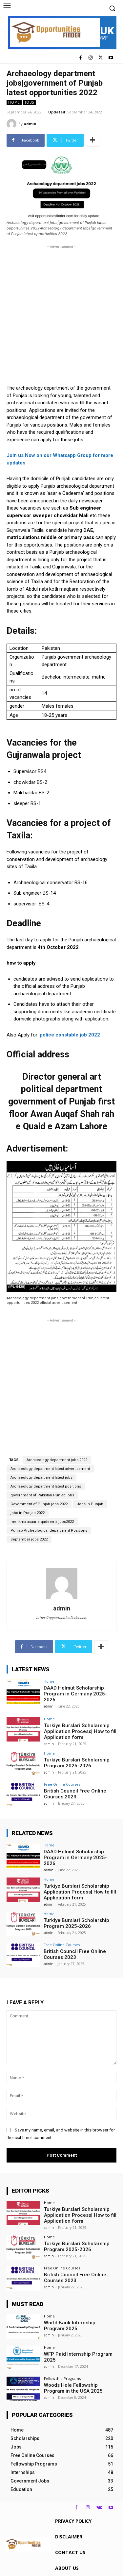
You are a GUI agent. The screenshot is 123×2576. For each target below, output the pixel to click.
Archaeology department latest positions (46, 1486)
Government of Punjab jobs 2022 (39, 1504)
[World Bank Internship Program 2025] (23, 2326)
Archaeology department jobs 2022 (57, 1460)
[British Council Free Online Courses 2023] (23, 1795)
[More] (92, 140)
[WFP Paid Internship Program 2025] (23, 2358)
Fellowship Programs (62, 2378)
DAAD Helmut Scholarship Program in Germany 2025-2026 (75, 1694)
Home (14, 102)
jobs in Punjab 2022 (28, 1513)
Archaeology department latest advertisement (50, 1469)
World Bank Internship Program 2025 (70, 2326)
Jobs (30, 102)
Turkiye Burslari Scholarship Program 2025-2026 (77, 1763)
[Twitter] (101, 58)
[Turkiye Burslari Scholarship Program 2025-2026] (23, 1764)
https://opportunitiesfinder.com (62, 1618)
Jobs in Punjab (90, 1504)
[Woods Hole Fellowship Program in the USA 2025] (23, 2389)
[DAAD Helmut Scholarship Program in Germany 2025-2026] (23, 1692)
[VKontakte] (99, 2508)
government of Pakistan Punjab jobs (42, 1495)
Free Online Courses (62, 1784)
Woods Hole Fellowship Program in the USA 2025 (73, 2388)
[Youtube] (111, 58)
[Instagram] (91, 58)
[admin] (12, 124)
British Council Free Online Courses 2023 (75, 1794)
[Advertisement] (61, 311)
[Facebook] (81, 58)
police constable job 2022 (70, 1035)
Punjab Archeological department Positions (49, 1531)
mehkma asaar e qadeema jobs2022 (42, 1522)
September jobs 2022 (29, 1539)
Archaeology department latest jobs (41, 1478)
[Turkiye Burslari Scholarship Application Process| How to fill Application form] (23, 1729)
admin (30, 124)
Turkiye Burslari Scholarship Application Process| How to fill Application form (80, 1731)
